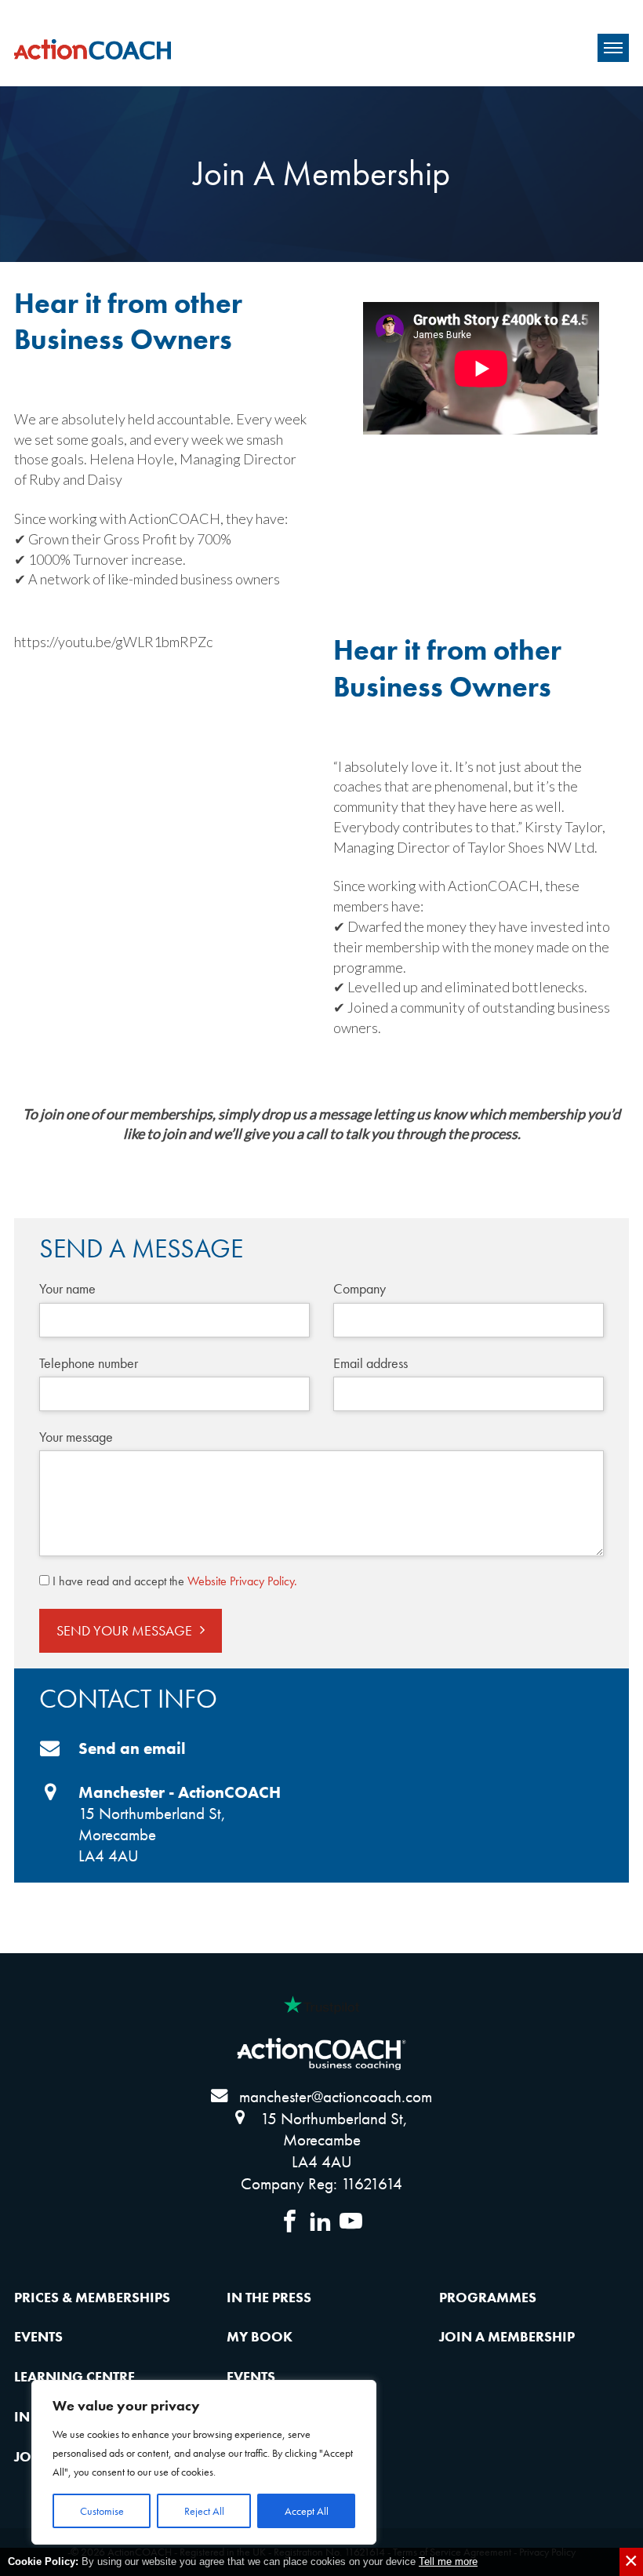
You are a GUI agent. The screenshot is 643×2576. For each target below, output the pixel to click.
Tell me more (448, 2561)
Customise (102, 2511)
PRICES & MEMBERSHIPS (92, 2297)
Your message (76, 1437)
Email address (371, 1363)
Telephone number (89, 1363)
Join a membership (507, 2336)
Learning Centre (74, 2376)
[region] (204, 2462)
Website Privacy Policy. (242, 1581)
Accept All (307, 2511)
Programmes (488, 2297)
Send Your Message (124, 1630)
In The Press (269, 2297)
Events (38, 2336)
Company (360, 1288)
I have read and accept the (175, 1581)
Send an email (132, 1748)
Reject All (204, 2511)
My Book (260, 2336)
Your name (67, 1288)
